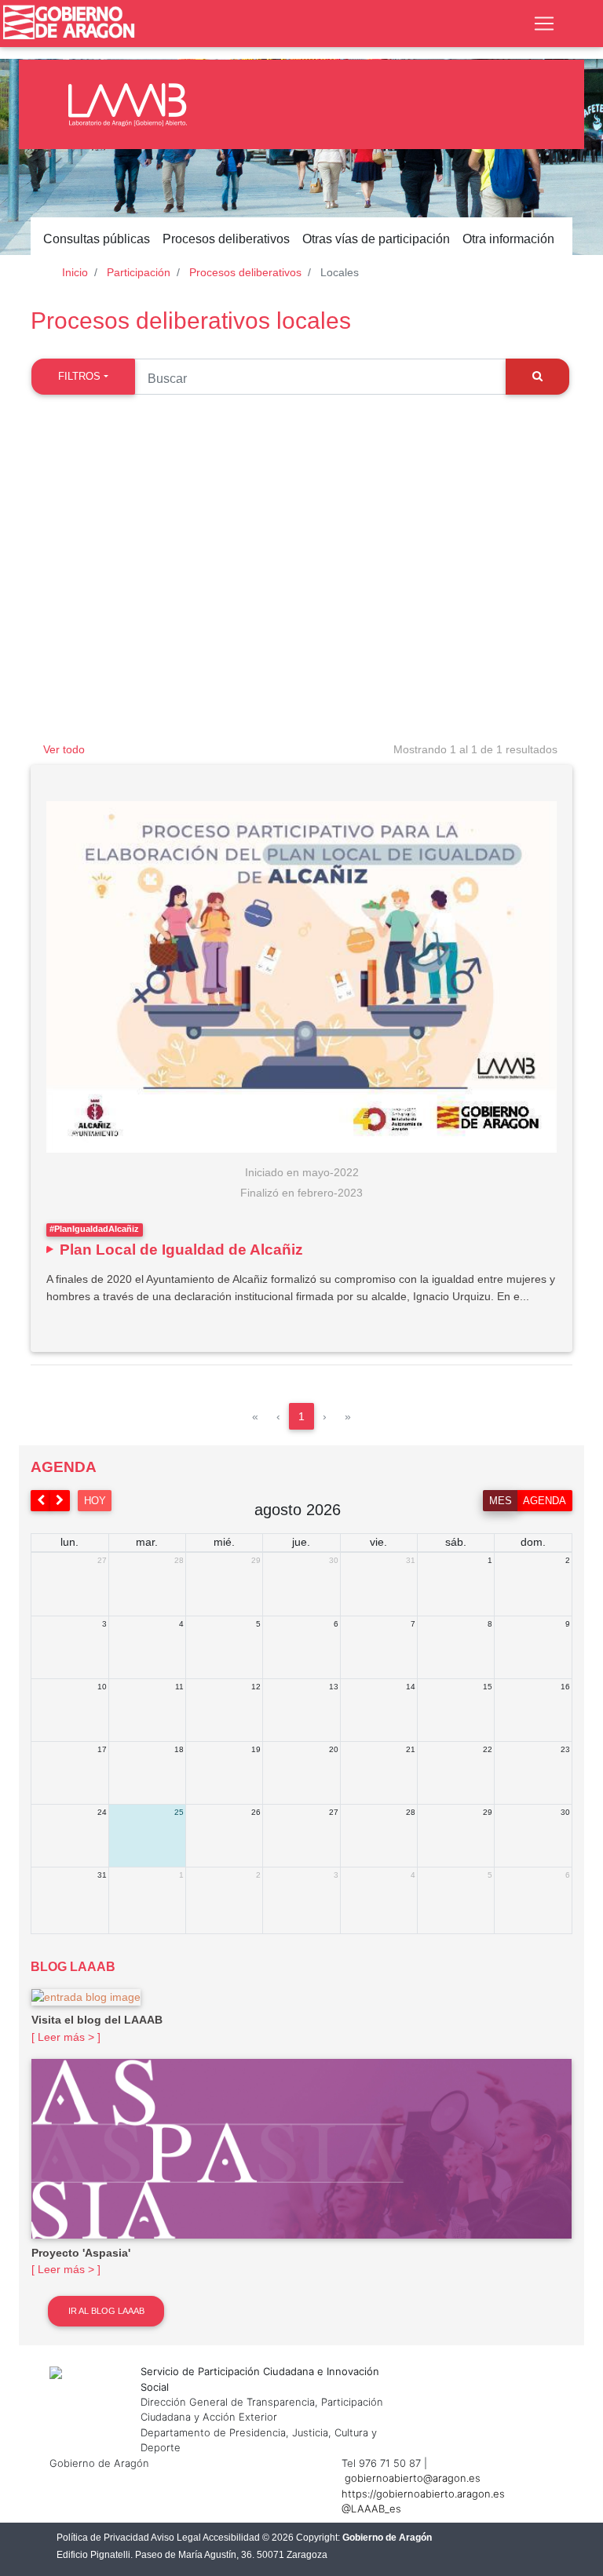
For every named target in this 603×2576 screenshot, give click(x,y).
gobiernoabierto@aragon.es (413, 2478)
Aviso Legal (176, 2538)
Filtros (79, 376)
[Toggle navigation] (544, 24)
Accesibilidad (231, 2538)
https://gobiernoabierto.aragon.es (423, 2494)
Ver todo (64, 749)
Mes (501, 1501)
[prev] (41, 1501)
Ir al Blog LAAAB (106, 2311)
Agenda (545, 1501)
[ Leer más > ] (66, 2037)
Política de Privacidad (103, 2538)
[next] (60, 1501)
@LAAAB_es (371, 2509)
